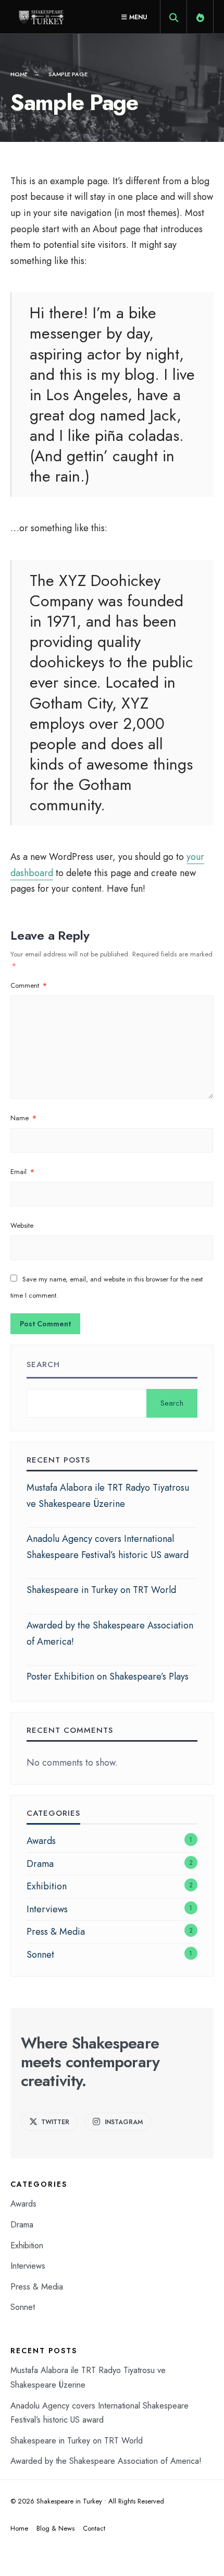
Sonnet (40, 1955)
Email (22, 1172)
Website (22, 1225)
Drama (40, 1864)
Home (19, 74)
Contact (94, 2528)
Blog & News (55, 2528)
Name (23, 1118)
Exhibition (47, 1886)
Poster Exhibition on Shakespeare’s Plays (108, 1676)
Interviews (47, 1909)
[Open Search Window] (173, 19)
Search (43, 1364)
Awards (41, 1841)
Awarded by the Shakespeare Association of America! (106, 2461)
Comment (29, 985)
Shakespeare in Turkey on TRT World (101, 1590)
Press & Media (56, 1932)
